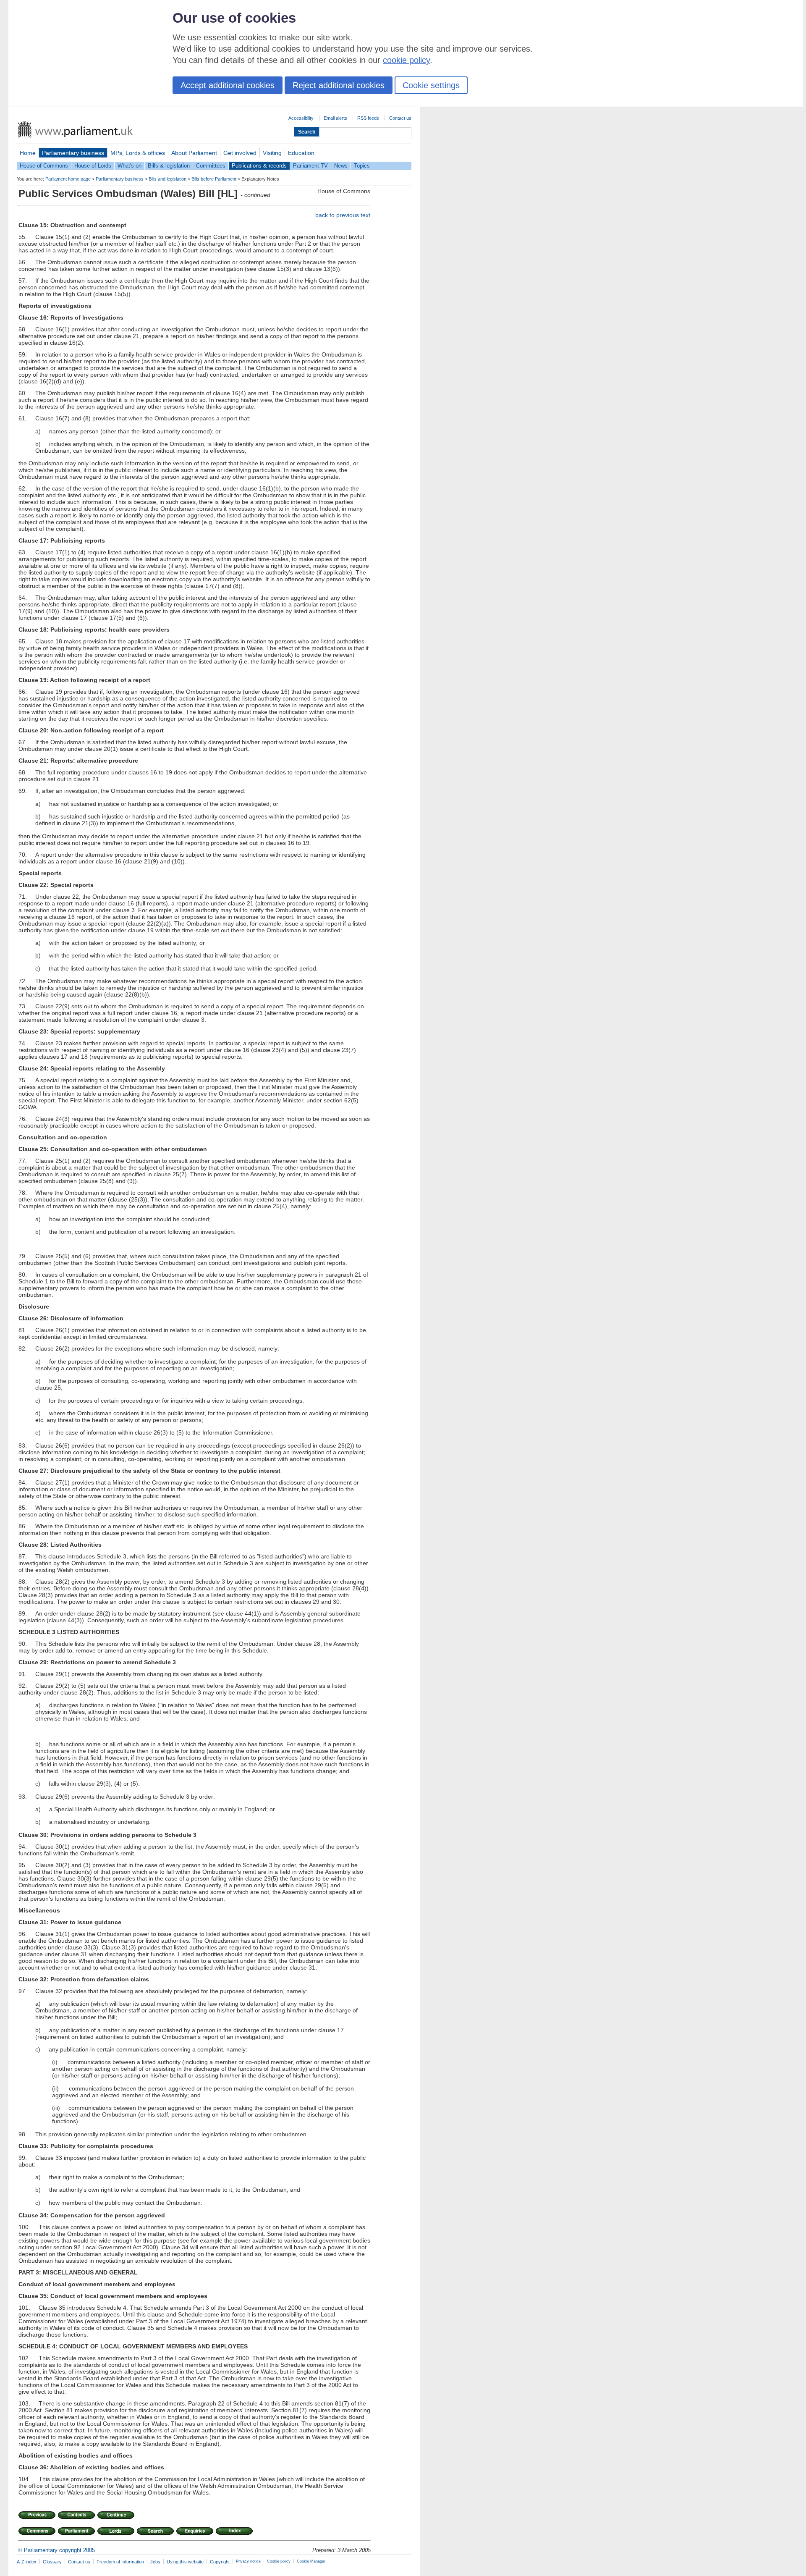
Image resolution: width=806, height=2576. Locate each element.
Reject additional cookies (339, 85)
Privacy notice (248, 2561)
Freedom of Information (120, 2562)
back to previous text (343, 215)
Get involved (240, 153)
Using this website (185, 2562)
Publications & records (259, 166)
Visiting (272, 153)
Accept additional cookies (228, 85)
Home (28, 153)
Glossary (52, 2562)
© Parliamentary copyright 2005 (56, 2550)
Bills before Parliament (214, 179)
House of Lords (93, 166)
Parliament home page (68, 179)
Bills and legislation (167, 179)
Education (301, 153)
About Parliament (194, 153)
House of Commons (44, 166)
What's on (130, 166)
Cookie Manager (311, 2561)
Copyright (220, 2562)
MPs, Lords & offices (138, 153)
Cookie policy (279, 2561)
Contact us (400, 118)
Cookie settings (431, 85)
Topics (362, 166)
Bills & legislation (169, 166)
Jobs (155, 2562)
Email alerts (335, 118)
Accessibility (301, 118)
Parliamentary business (73, 153)
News (341, 166)
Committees (211, 166)
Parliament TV (310, 166)
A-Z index (27, 2562)
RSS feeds (368, 118)
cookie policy (406, 60)
